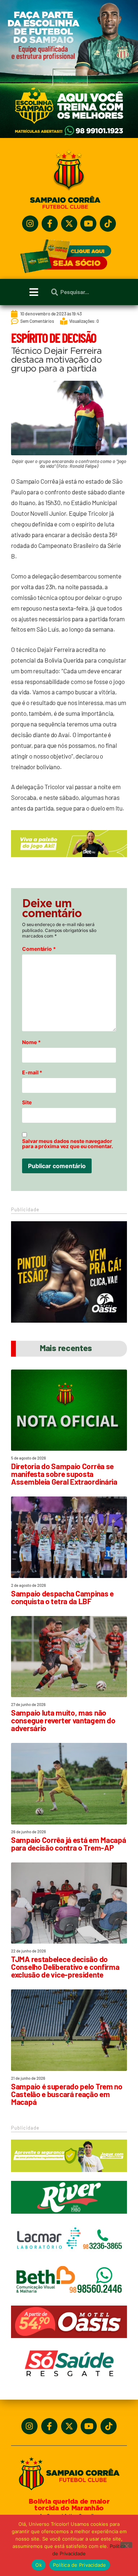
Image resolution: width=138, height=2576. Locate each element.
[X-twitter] (69, 224)
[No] (126, 2545)
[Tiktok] (108, 224)
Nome (31, 1042)
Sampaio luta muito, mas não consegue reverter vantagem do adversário (63, 1720)
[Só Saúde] (69, 2383)
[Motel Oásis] (69, 1320)
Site (27, 1102)
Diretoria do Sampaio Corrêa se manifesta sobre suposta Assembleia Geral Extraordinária (64, 1474)
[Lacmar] (69, 2258)
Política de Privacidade (80, 2565)
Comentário (39, 949)
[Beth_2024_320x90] (69, 2300)
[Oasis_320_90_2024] (69, 2341)
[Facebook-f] (50, 224)
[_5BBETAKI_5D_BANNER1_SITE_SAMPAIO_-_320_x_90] (69, 2175)
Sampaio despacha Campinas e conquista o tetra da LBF (62, 1597)
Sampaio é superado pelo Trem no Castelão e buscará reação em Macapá (67, 2094)
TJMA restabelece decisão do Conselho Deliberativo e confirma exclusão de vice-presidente (65, 1967)
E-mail (32, 1073)
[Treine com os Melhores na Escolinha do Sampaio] (69, 136)
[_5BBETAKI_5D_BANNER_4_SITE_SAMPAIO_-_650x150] (69, 860)
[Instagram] (30, 224)
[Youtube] (88, 224)
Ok (39, 2565)
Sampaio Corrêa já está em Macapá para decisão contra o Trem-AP (68, 1844)
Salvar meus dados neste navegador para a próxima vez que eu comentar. (68, 1144)
